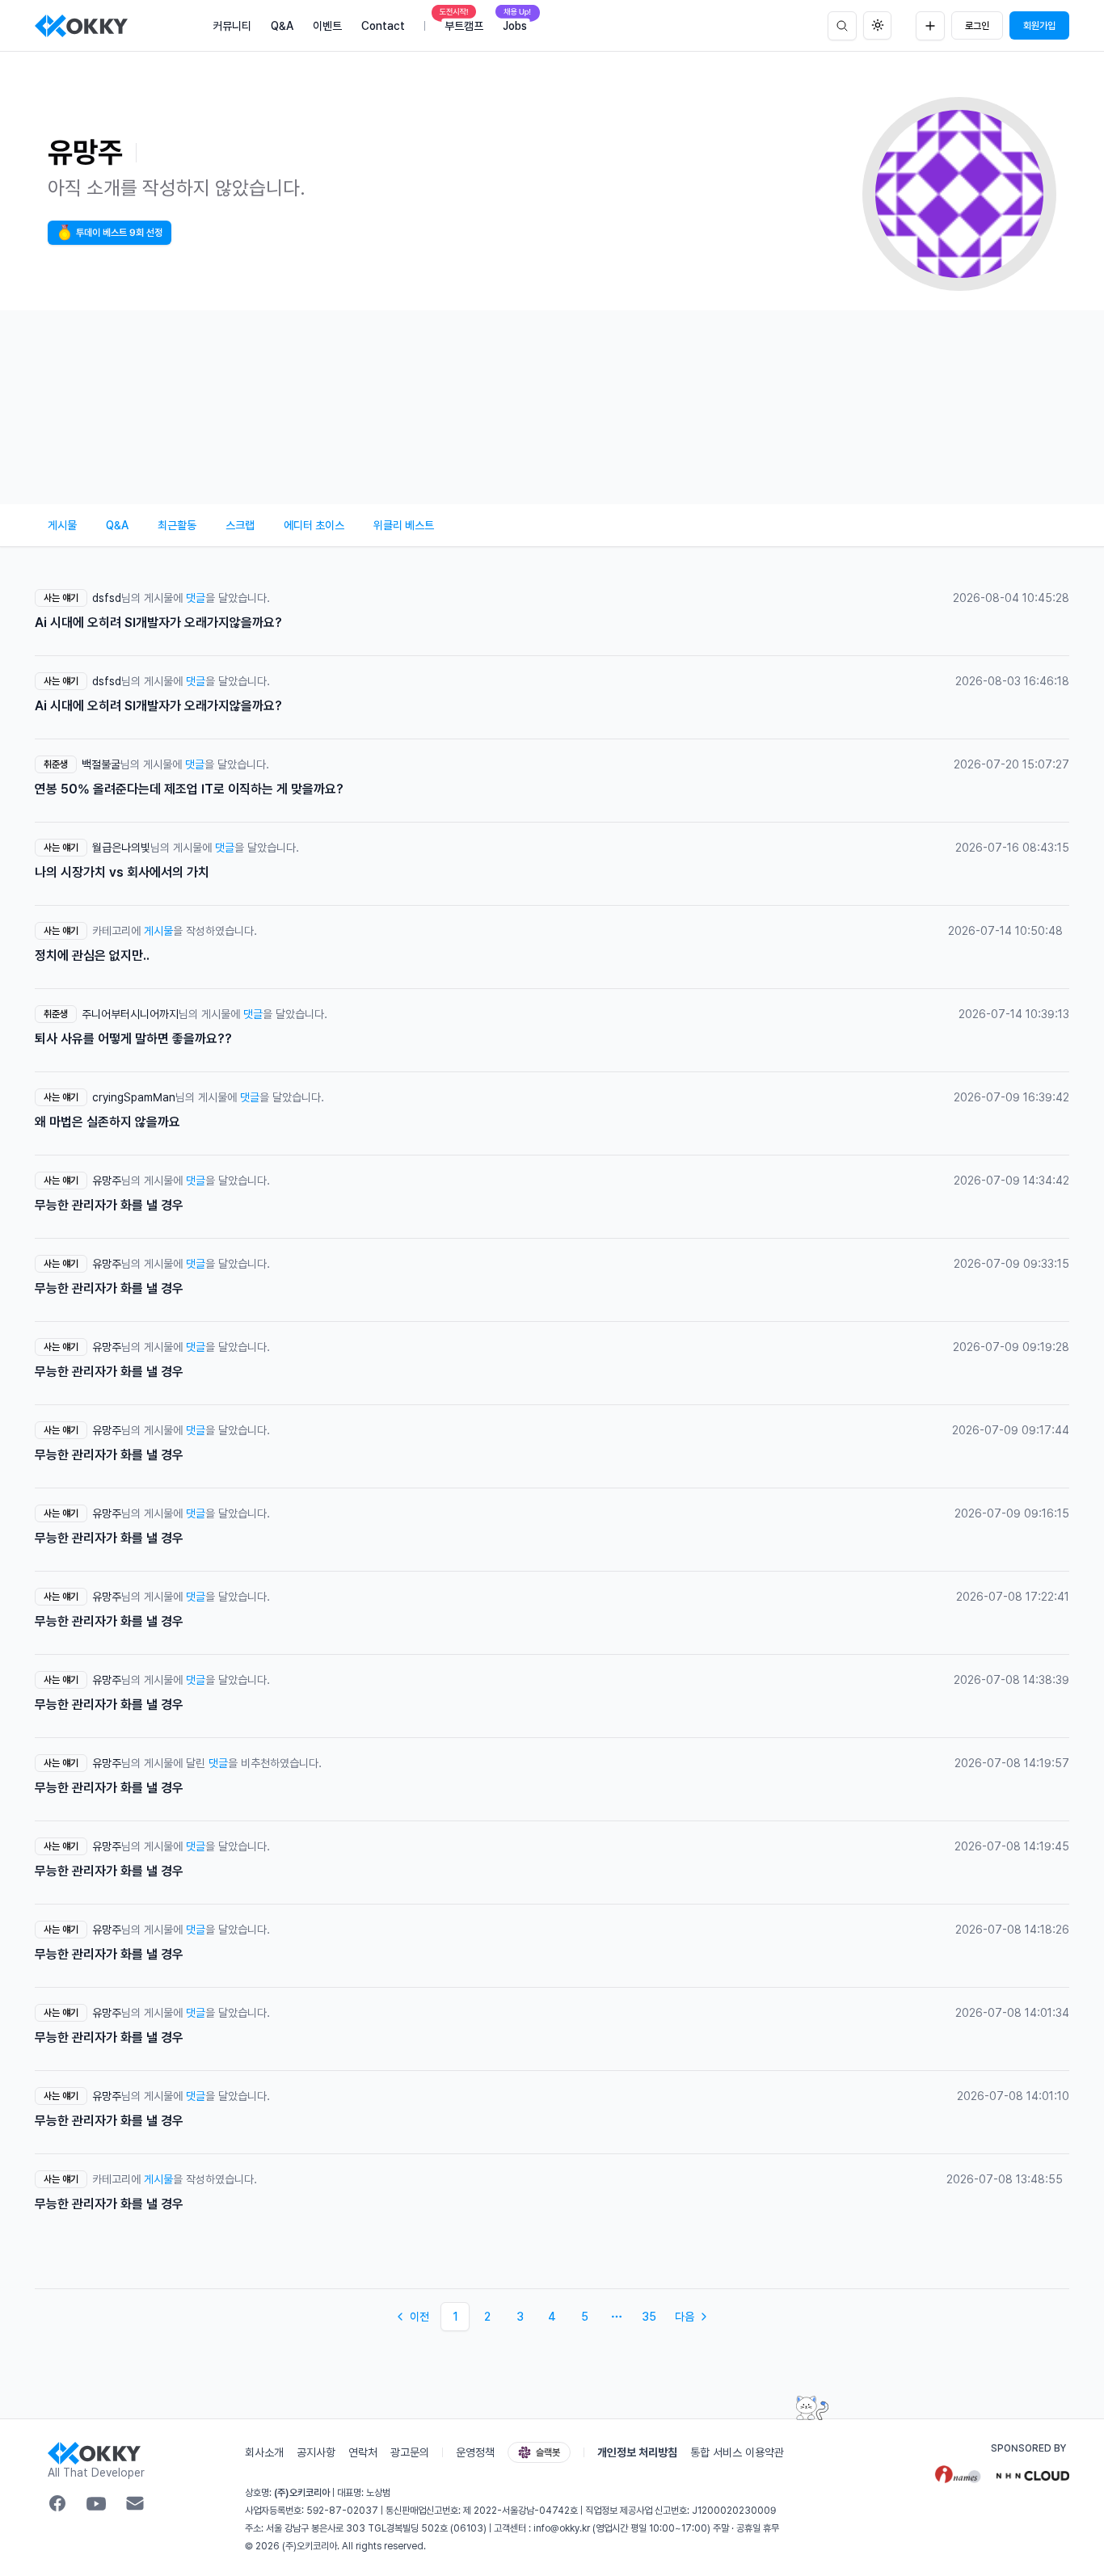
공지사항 (316, 2452)
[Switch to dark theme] (877, 25)
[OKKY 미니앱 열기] (812, 2408)
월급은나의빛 (121, 848)
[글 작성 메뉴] (930, 26)
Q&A (117, 525)
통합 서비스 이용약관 (737, 2452)
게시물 (62, 525)
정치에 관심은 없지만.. (92, 955)
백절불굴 (101, 764)
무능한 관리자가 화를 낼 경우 (109, 1205)
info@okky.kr (562, 2528)
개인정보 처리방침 (637, 2452)
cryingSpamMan (134, 1097)
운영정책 (475, 2452)
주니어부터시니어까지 (130, 1014)
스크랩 (240, 525)
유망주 (107, 1181)
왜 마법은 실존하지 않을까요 (107, 1122)
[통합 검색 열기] (842, 26)
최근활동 (177, 525)
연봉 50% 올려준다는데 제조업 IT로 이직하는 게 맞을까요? (189, 789)
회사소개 (264, 2452)
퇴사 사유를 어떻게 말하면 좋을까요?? (133, 1039)
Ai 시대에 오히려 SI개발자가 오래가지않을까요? (158, 623)
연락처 (363, 2452)
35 (649, 2317)
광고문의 (410, 2452)
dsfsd (107, 598)
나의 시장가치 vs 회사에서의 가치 (122, 872)
